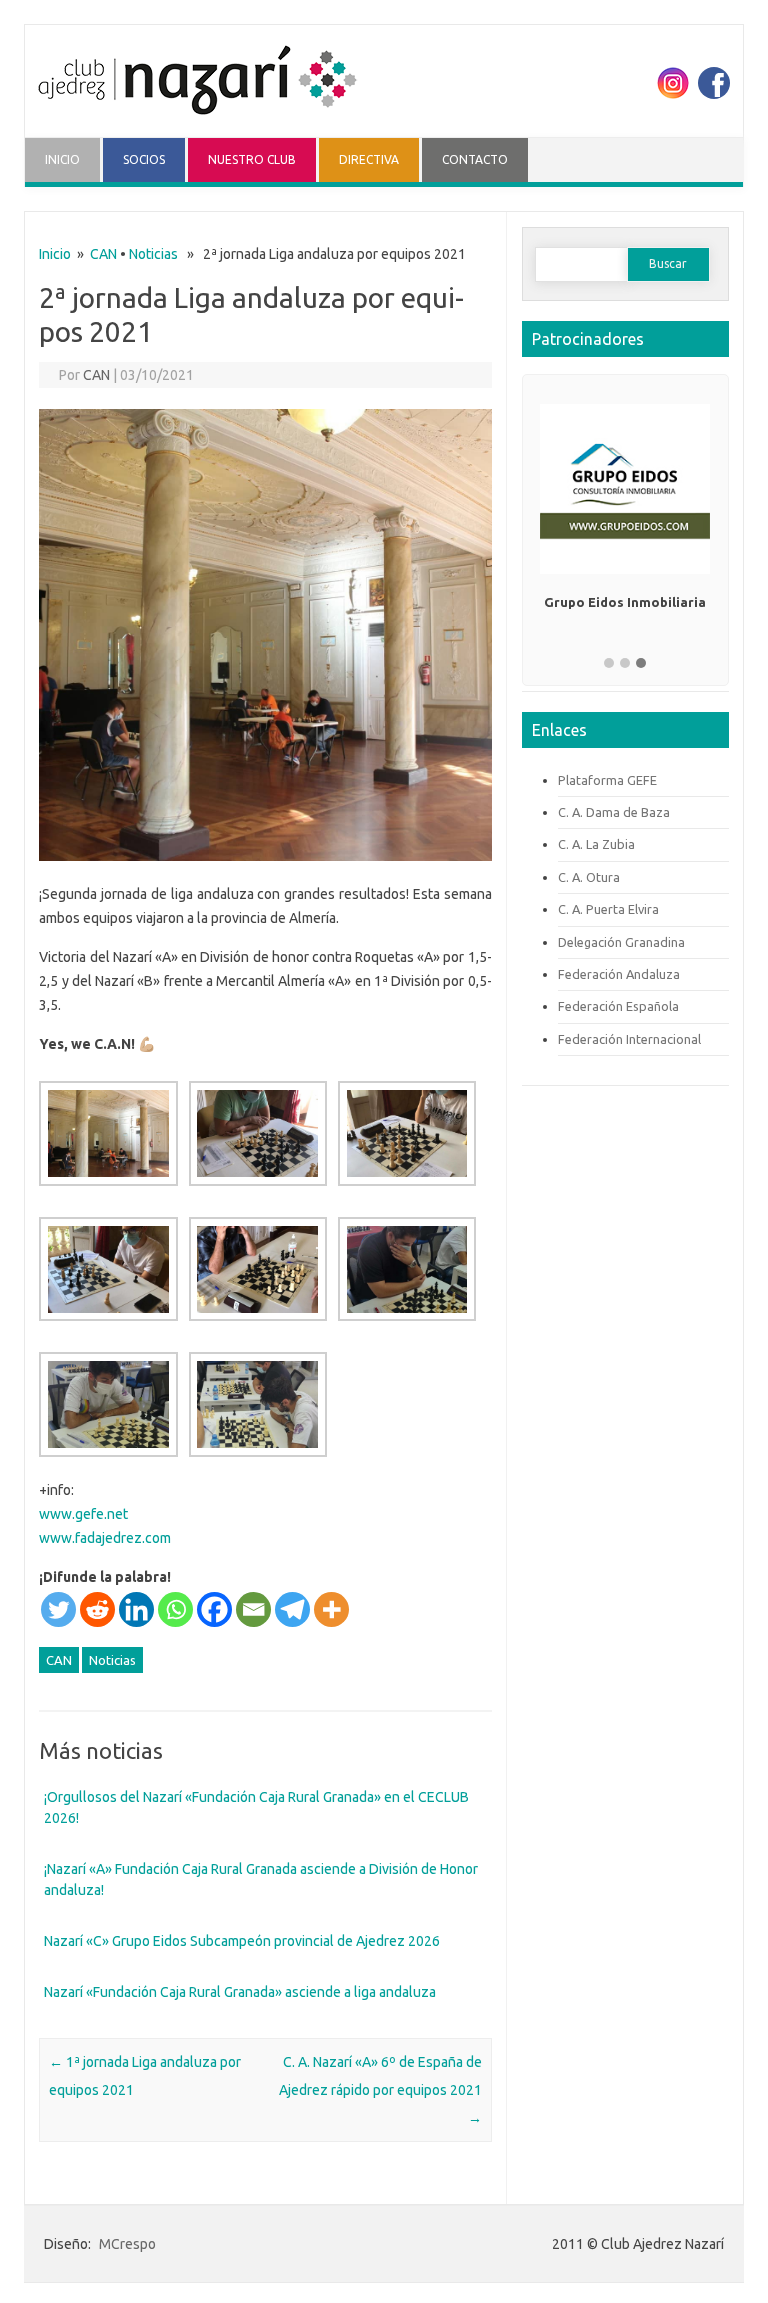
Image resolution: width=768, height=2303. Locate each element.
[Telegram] (292, 1609)
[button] (609, 664)
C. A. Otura (589, 877)
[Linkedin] (136, 1609)
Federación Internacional (629, 1039)
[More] (331, 1609)
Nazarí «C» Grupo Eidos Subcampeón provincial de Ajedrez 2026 (242, 1941)
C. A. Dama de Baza (614, 812)
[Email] (253, 1609)
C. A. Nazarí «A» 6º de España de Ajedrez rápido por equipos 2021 (380, 2090)
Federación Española (618, 1006)
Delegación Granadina (621, 942)
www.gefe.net (83, 1514)
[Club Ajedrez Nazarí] (196, 125)
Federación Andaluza (619, 974)
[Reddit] (97, 1609)
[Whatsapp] (175, 1609)
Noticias (153, 254)
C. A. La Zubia (596, 844)
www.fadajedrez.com (105, 1538)
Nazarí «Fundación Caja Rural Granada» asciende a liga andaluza (240, 1992)
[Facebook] (214, 1609)
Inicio (55, 254)
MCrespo (127, 2244)
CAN (103, 254)
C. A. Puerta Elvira (608, 909)
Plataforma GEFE (607, 780)
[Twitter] (58, 1609)
